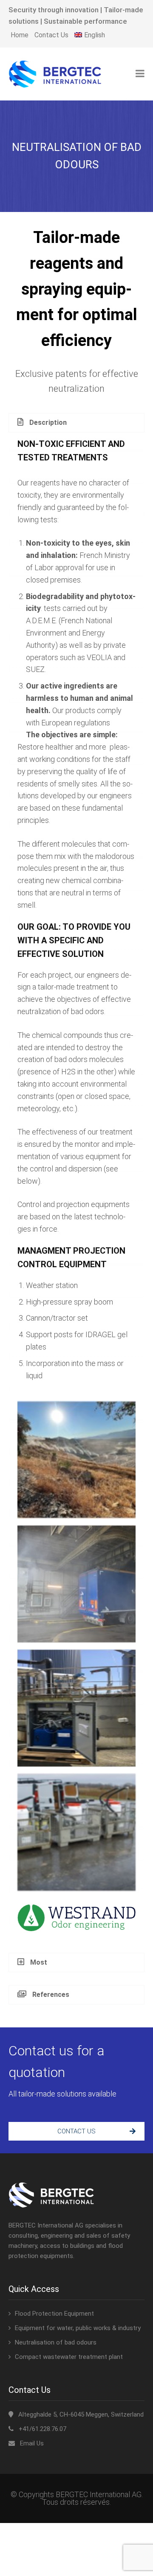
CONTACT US (76, 2131)
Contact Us (51, 35)
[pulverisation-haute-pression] (76, 1460)
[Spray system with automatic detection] (76, 1584)
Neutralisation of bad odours (56, 2342)
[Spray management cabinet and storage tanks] (76, 1708)
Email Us (32, 2443)
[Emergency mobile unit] (76, 1832)
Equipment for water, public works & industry (78, 2328)
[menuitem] (90, 35)
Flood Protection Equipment (54, 2314)
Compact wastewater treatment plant (69, 2357)
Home (20, 35)
